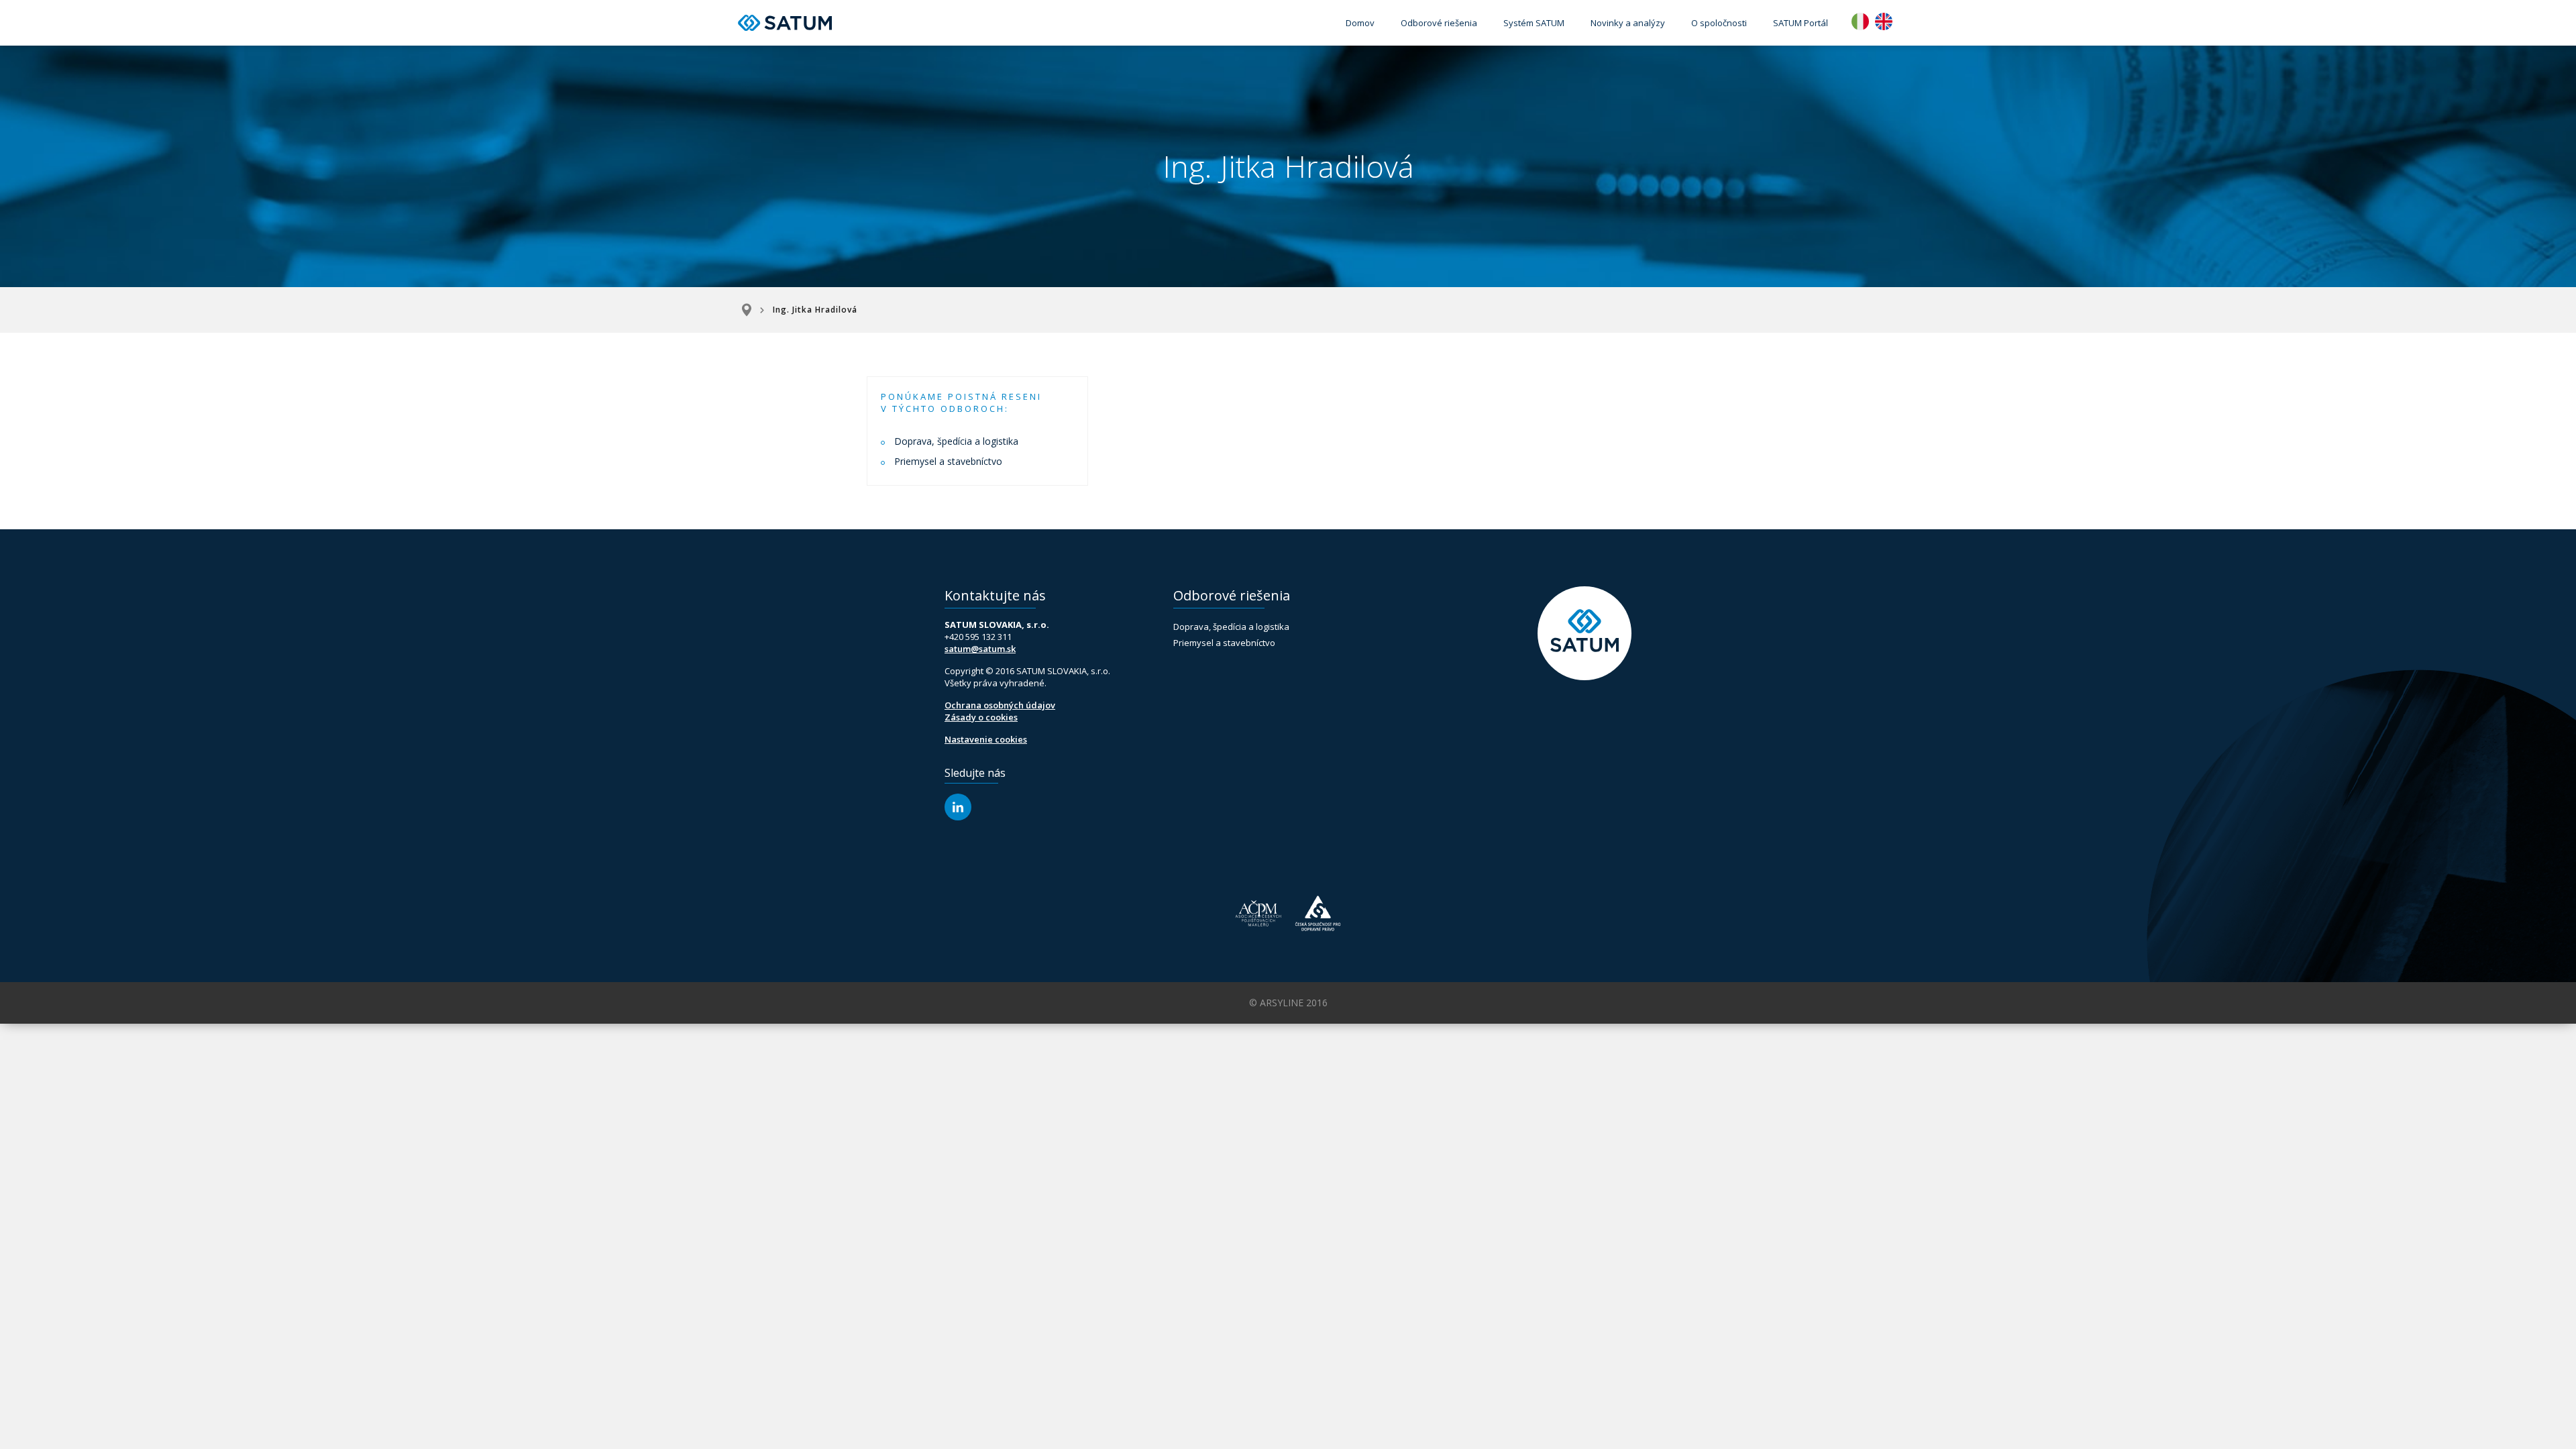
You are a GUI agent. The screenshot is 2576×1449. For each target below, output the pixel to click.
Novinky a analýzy (1628, 23)
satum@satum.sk (980, 649)
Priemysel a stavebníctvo (948, 461)
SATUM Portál (1801, 23)
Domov (1360, 23)
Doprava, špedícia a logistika (956, 441)
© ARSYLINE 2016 (1288, 1003)
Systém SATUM (1534, 23)
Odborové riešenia (1439, 23)
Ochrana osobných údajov (1000, 705)
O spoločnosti (1719, 23)
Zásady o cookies (981, 717)
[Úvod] (751, 310)
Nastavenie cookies (986, 739)
